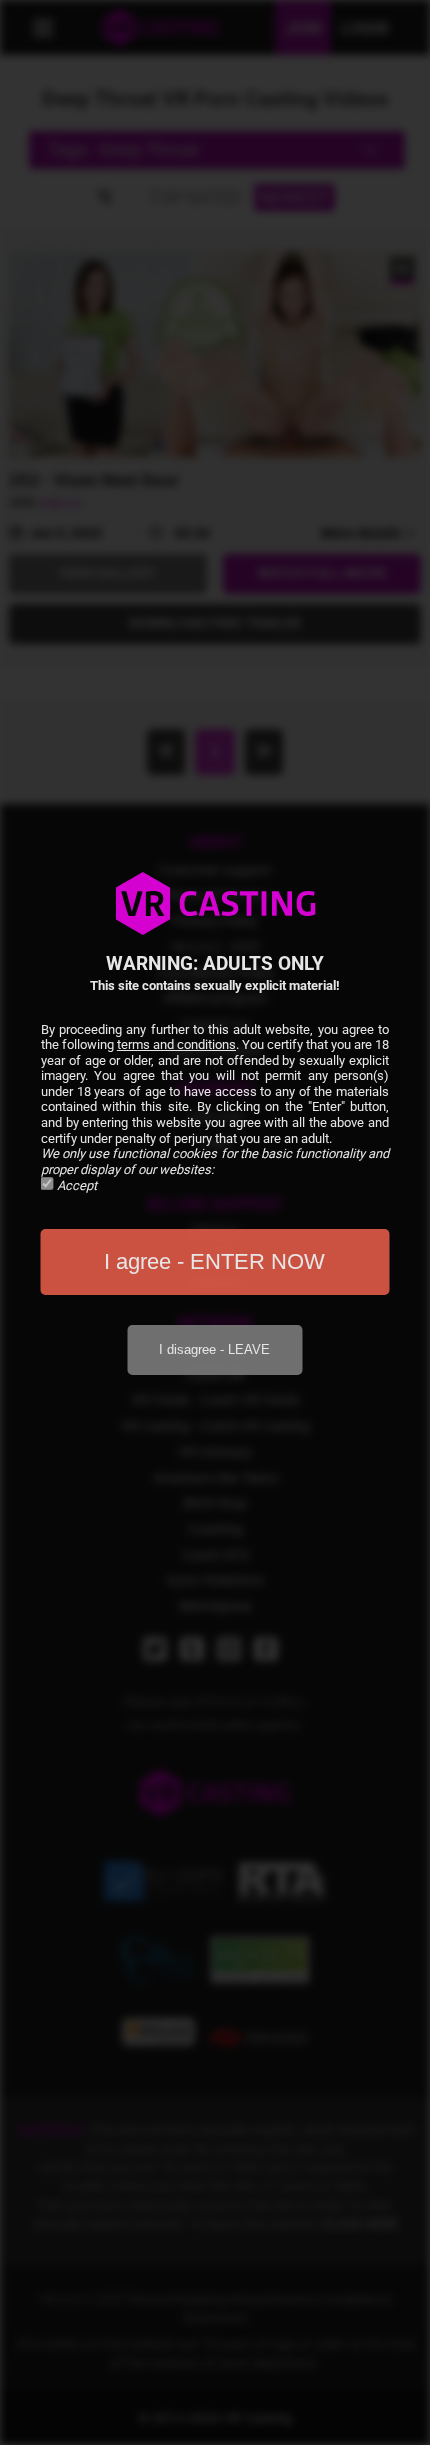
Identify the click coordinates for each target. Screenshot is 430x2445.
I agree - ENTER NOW (214, 1261)
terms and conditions (176, 1044)
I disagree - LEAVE (214, 1349)
